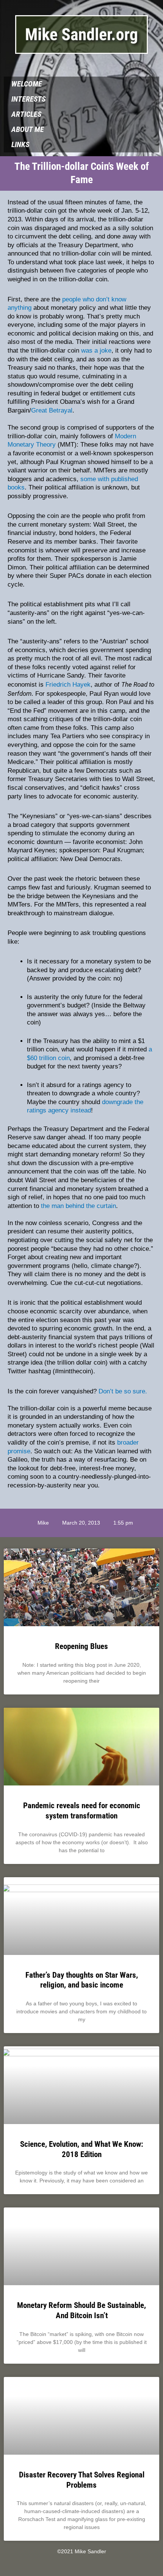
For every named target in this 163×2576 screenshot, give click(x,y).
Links (20, 145)
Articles (26, 114)
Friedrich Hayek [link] (68, 685)
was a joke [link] (96, 351)
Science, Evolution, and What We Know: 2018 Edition (82, 2149)
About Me (28, 129)
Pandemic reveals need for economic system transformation (82, 1810)
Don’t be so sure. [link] (123, 1391)
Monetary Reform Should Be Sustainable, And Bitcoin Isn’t (81, 2310)
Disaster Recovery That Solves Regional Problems (82, 2480)
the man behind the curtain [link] (78, 1206)
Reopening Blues (81, 1646)
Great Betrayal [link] (52, 410)
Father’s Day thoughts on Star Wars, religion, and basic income (82, 1980)
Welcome (27, 84)
